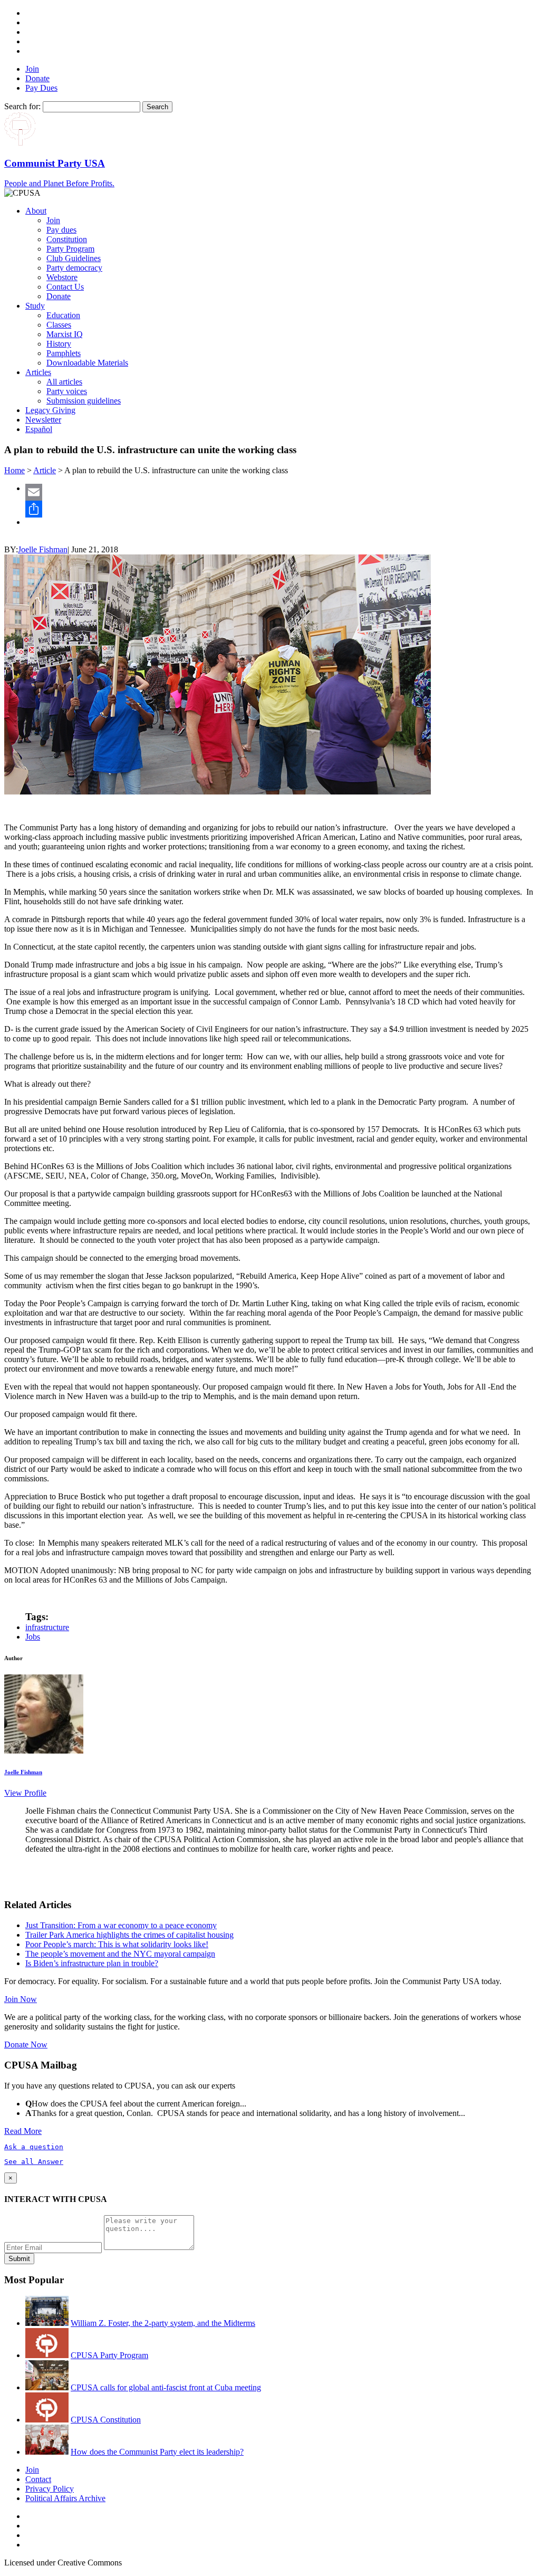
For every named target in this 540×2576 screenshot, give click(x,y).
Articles (38, 372)
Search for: (22, 106)
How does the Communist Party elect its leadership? (157, 2452)
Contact (38, 2479)
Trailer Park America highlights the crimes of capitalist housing (129, 1935)
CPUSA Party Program (109, 2355)
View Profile (25, 1793)
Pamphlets (64, 353)
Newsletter (43, 420)
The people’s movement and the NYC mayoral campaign (120, 1954)
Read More (23, 2131)
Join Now (21, 1999)
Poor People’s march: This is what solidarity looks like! (117, 1944)
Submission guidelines (84, 401)
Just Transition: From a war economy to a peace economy (121, 1925)
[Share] (281, 509)
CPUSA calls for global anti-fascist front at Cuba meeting (166, 2387)
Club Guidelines (74, 258)
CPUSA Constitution (106, 2420)
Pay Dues (41, 88)
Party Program (70, 249)
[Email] (281, 492)
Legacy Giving (50, 410)
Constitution (67, 239)
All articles (64, 382)
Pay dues (61, 230)
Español (39, 429)
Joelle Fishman (43, 549)
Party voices (67, 391)
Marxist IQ (65, 334)
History (59, 344)
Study (35, 306)
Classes (59, 325)
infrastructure (47, 1627)
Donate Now (26, 2044)
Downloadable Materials (87, 363)
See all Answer (34, 2162)
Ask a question (34, 2147)
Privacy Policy (50, 2489)
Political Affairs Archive (65, 2498)
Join (32, 69)
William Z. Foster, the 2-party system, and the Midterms (163, 2323)
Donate (37, 78)
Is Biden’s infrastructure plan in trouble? (92, 1963)
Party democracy (74, 268)
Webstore (62, 277)
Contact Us (65, 287)
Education (63, 315)
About (36, 211)
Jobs (33, 1637)
